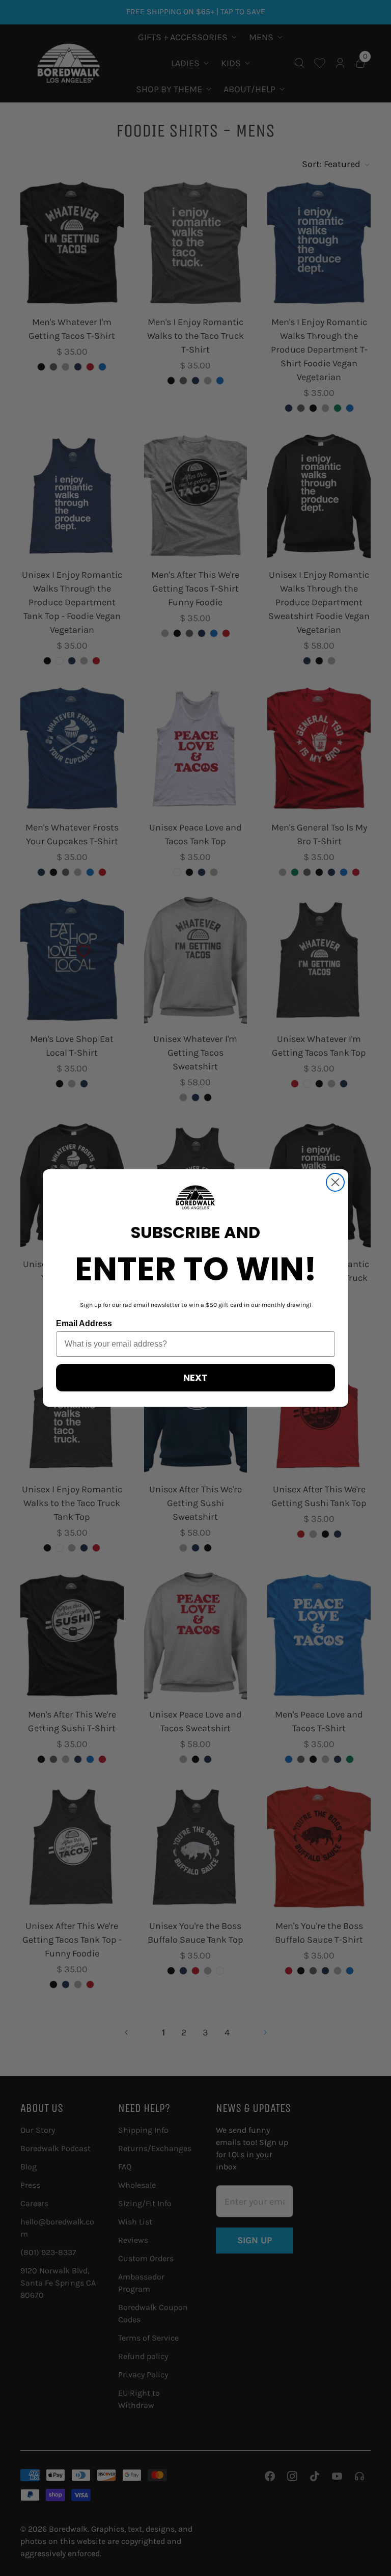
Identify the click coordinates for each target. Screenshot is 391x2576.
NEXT (195, 1377)
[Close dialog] (335, 1182)
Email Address (84, 1323)
